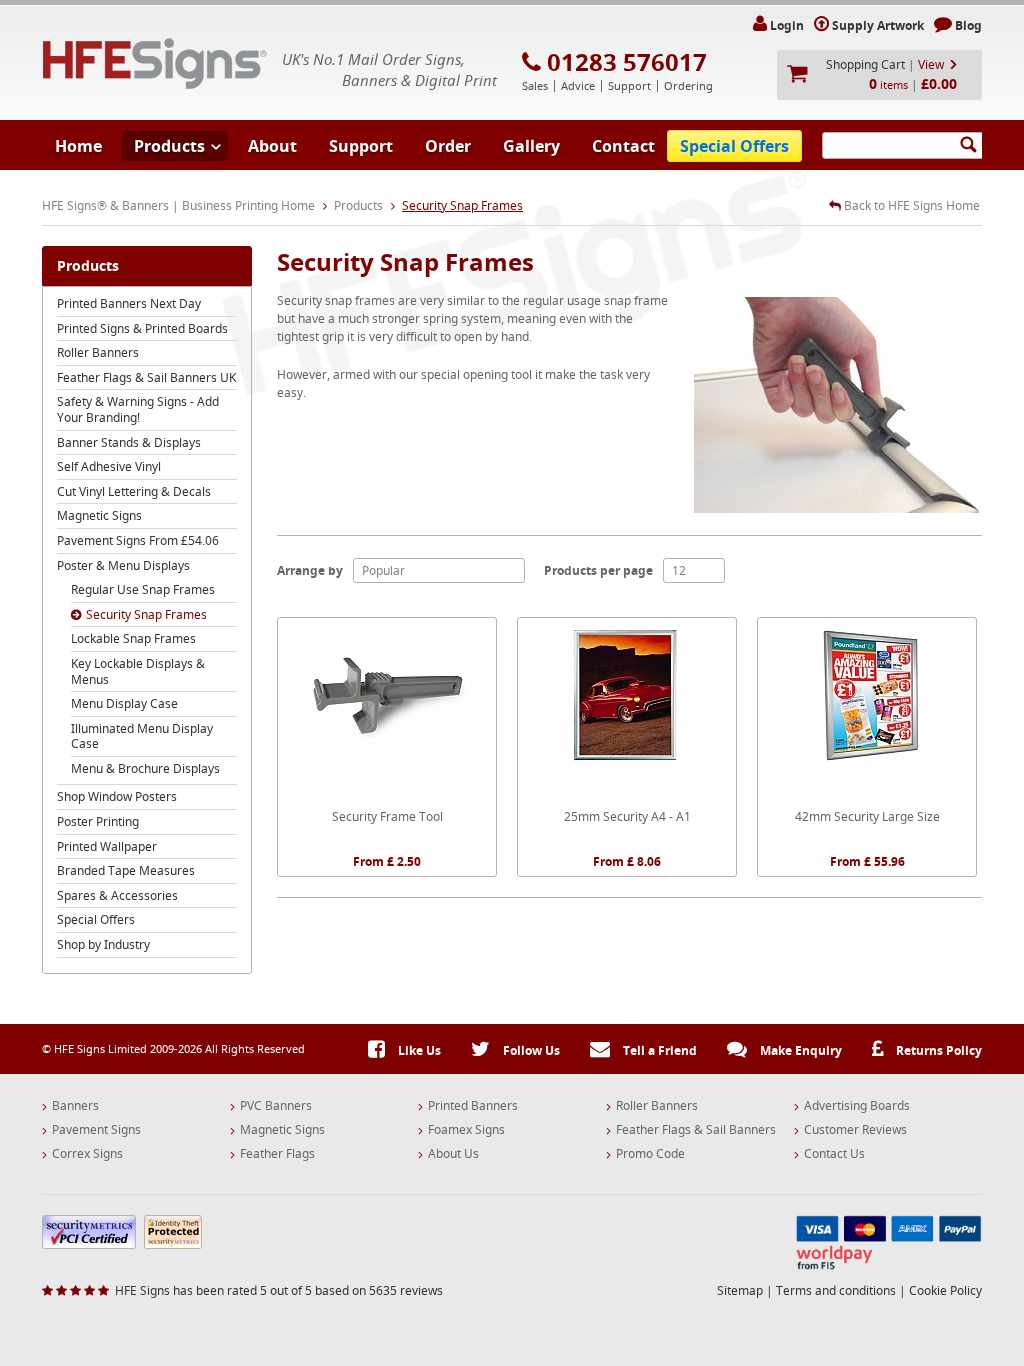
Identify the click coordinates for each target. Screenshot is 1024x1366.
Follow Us (530, 1050)
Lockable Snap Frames (133, 638)
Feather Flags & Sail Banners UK (146, 377)
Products (169, 146)
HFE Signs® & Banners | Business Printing (155, 63)
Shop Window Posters (117, 796)
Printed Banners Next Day (129, 303)
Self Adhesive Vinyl (109, 466)
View (931, 64)
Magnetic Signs (99, 515)
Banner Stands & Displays (129, 442)
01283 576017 (627, 62)
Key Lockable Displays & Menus (138, 671)
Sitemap (740, 1290)
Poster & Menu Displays (123, 565)
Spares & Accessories (117, 895)
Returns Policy (937, 1050)
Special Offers (734, 146)
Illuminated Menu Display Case (142, 736)
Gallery (531, 146)
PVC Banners (276, 1106)
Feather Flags (277, 1154)
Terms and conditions (836, 1290)
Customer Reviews (855, 1130)
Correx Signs (87, 1154)
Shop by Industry (103, 944)
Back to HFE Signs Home (910, 206)
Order (448, 146)
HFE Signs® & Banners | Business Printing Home (178, 205)
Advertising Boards (857, 1106)
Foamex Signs (466, 1130)
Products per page (598, 570)
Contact (623, 146)
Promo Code (650, 1154)
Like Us (418, 1050)
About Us (453, 1154)
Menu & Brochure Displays (145, 768)
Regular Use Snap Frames (143, 589)
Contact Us (834, 1154)
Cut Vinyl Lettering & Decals (134, 491)
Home (78, 146)
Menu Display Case (124, 703)
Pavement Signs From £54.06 (138, 540)
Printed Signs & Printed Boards (142, 328)
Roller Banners (98, 352)
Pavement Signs (96, 1130)
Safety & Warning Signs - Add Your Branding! (138, 409)
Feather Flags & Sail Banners (696, 1130)
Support (361, 146)
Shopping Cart (865, 64)
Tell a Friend (658, 1050)
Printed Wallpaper (107, 846)
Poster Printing (98, 821)
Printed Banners (473, 1106)
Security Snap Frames (146, 614)
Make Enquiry (799, 1050)
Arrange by (310, 570)
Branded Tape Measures (126, 870)
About (272, 146)
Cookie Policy (945, 1290)
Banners (75, 1106)
